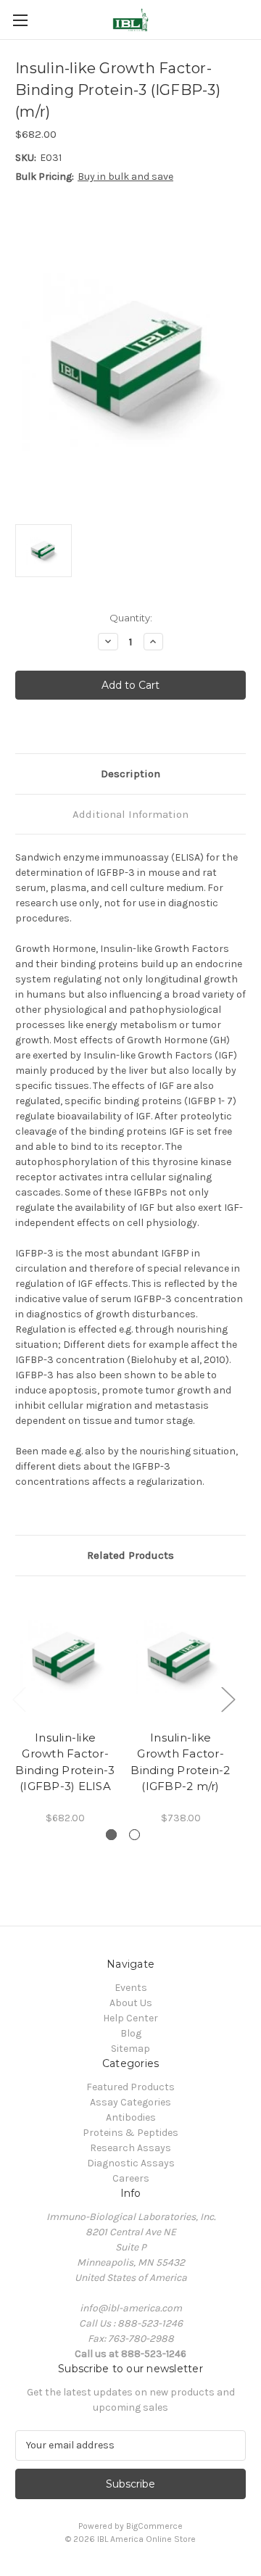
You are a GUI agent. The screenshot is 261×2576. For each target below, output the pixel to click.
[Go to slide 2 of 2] (134, 1835)
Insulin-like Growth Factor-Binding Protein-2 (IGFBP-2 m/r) (180, 1762)
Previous (19, 1698)
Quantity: (131, 618)
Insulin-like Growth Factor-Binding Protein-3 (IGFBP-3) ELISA (65, 1762)
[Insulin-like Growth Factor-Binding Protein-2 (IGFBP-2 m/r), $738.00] (181, 1657)
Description (130, 774)
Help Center (130, 2018)
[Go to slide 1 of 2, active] (111, 1835)
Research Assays (130, 2148)
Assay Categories (130, 2102)
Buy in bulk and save (125, 177)
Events (131, 1988)
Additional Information (130, 814)
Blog (131, 2033)
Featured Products (130, 2087)
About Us (131, 2003)
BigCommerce (154, 2526)
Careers (131, 2178)
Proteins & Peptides (130, 2133)
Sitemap (130, 2049)
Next (228, 1698)
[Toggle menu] (20, 20)
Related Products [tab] (130, 1555)
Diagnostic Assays (131, 2163)
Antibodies (131, 2117)
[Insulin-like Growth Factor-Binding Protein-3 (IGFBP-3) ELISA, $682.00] (65, 1657)
